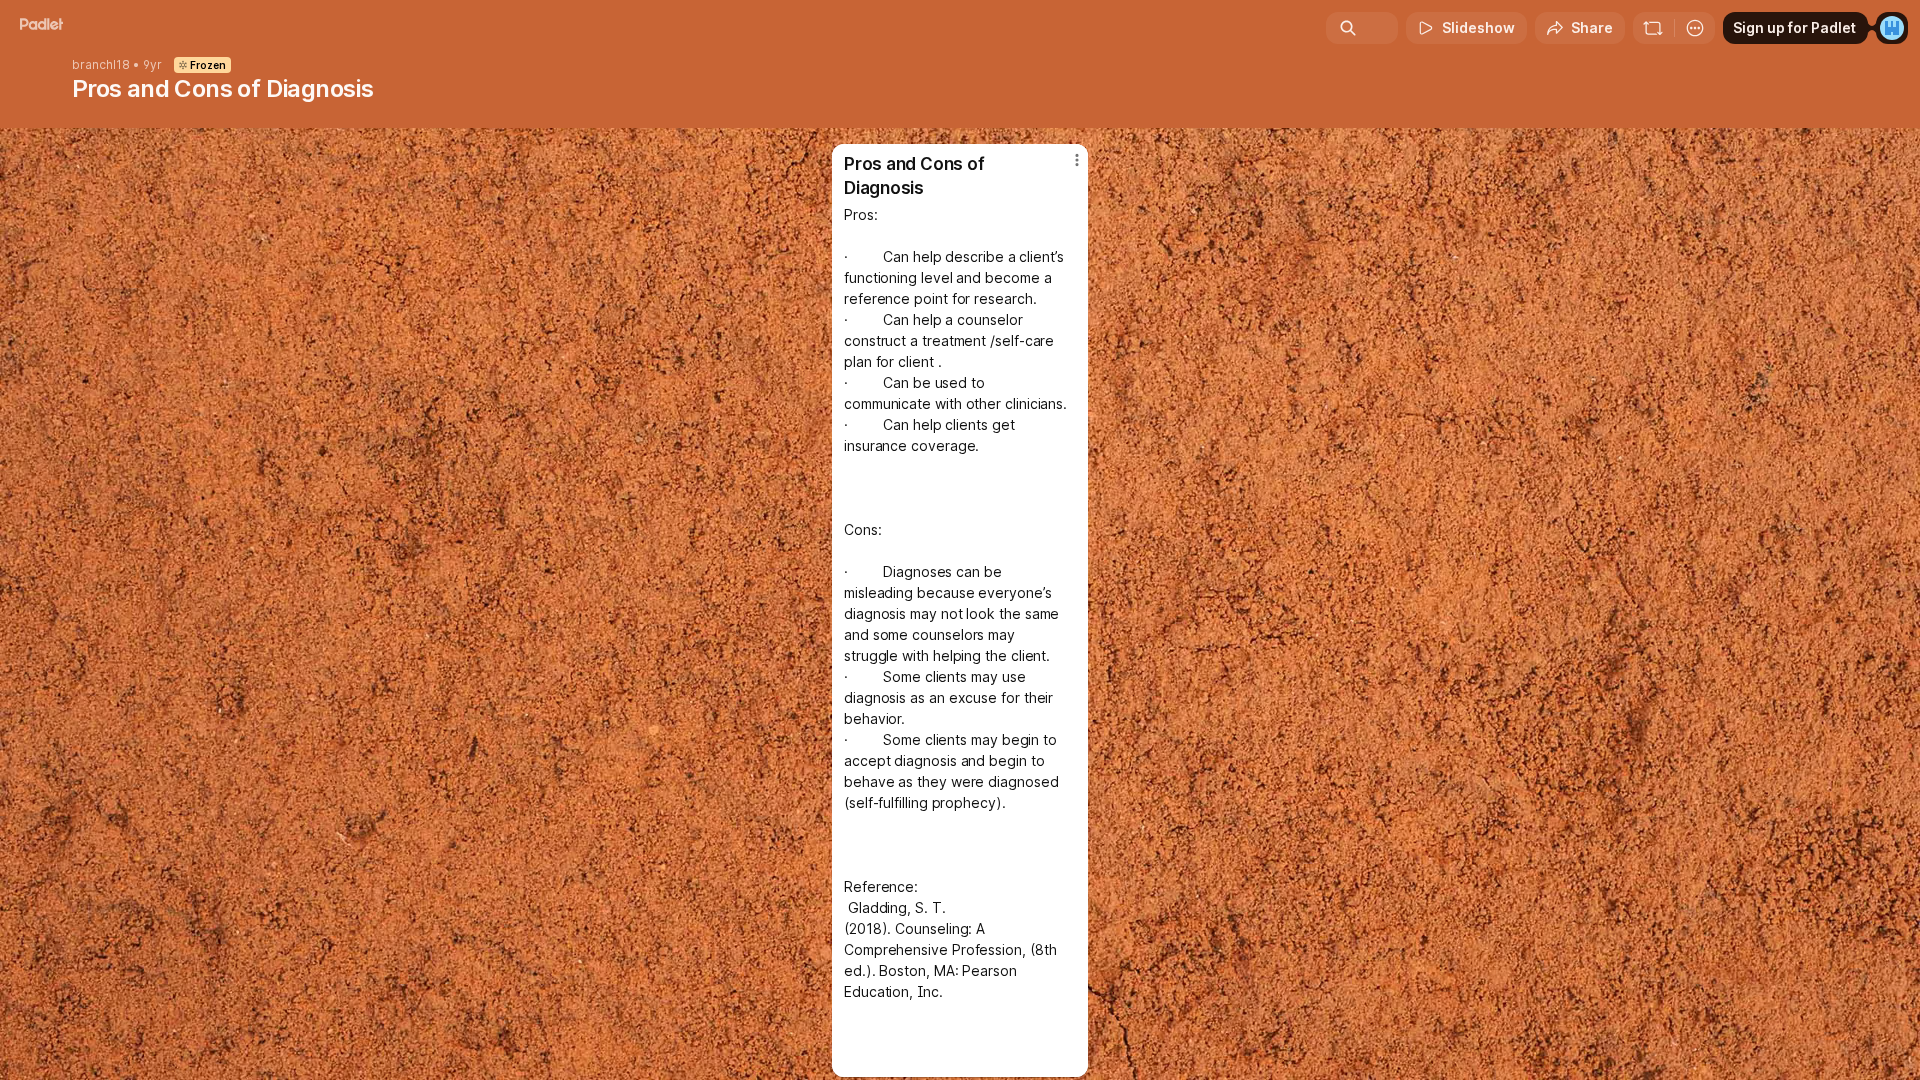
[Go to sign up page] (1892, 28)
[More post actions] (1077, 160)
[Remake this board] (1653, 28)
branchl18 (101, 65)
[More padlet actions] (1695, 28)
